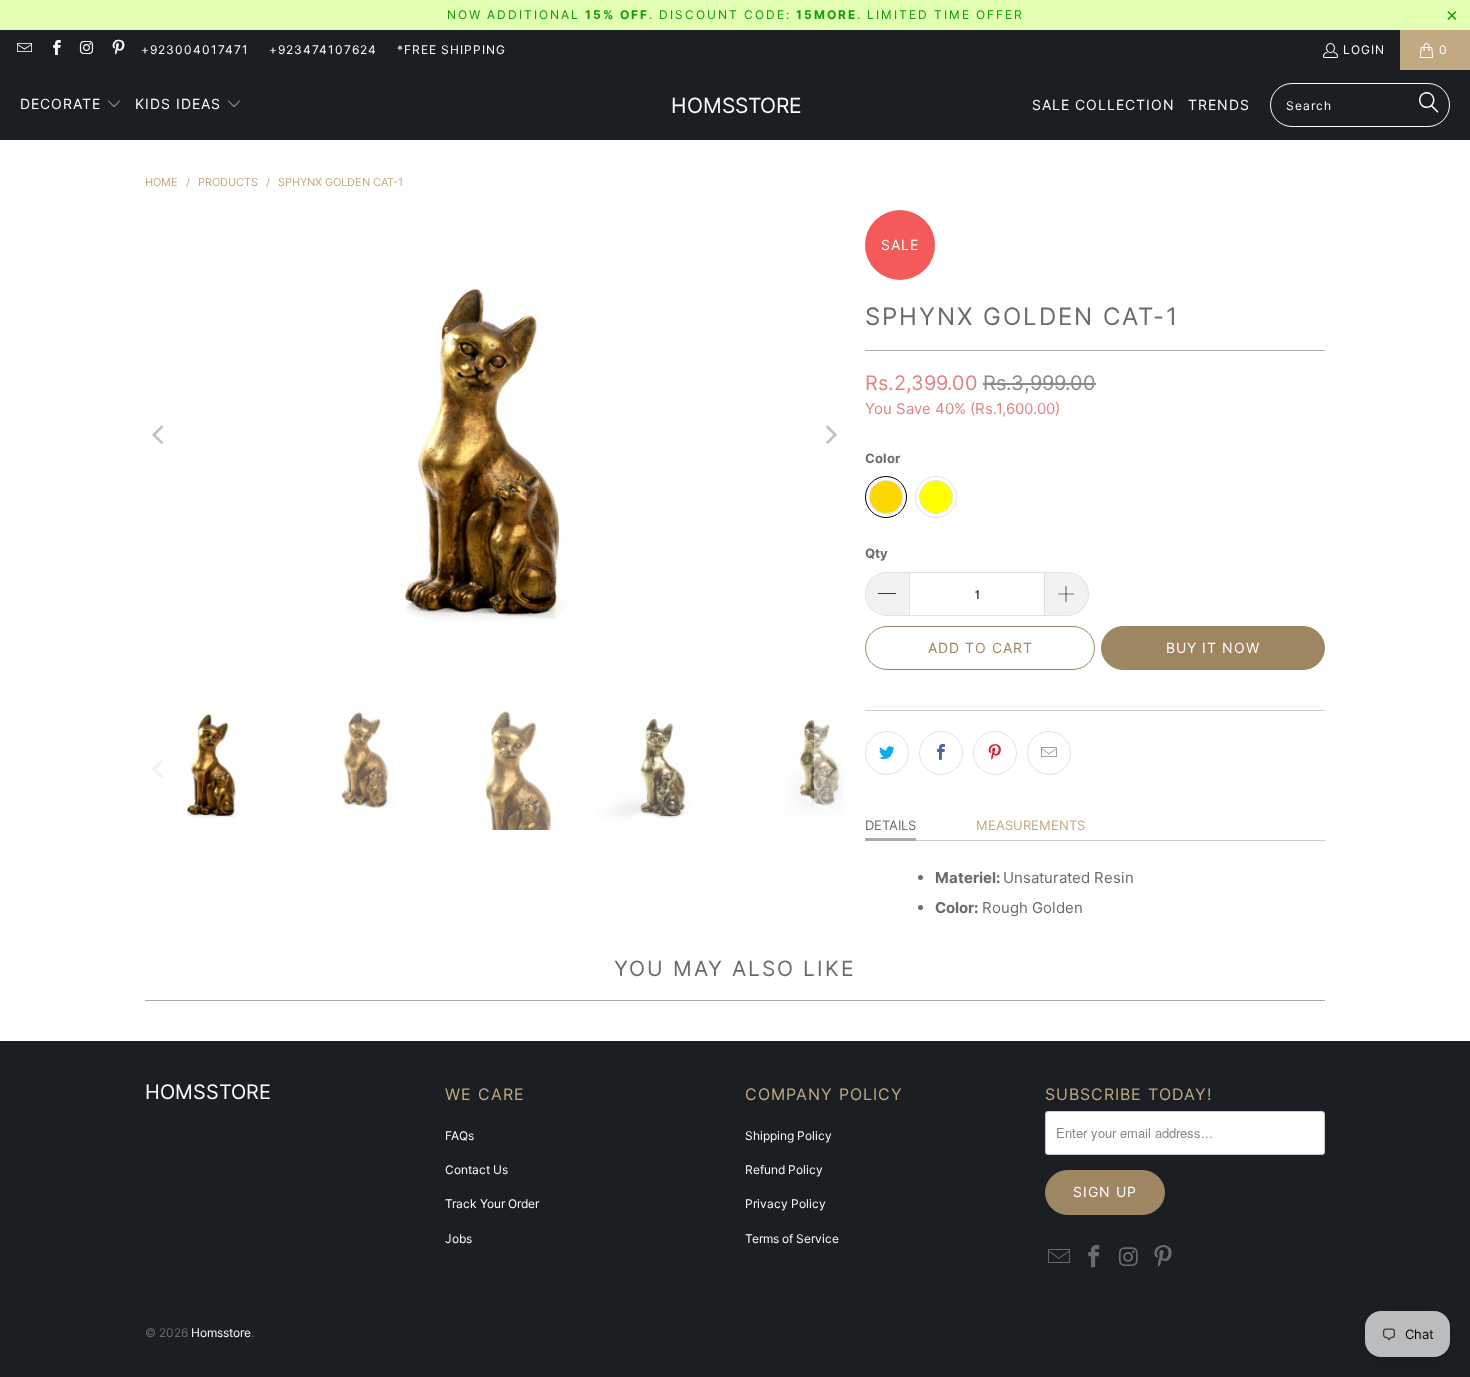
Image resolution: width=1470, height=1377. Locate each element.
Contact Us (476, 1169)
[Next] (830, 435)
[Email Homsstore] (23, 49)
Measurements (1030, 825)
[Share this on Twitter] (887, 753)
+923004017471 (195, 49)
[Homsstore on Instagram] (86, 49)
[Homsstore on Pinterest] (117, 49)
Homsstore (221, 1332)
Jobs (458, 1238)
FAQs (459, 1135)
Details (890, 825)
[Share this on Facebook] (941, 753)
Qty (876, 553)
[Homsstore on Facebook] (54, 49)
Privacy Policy (785, 1203)
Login (1364, 49)
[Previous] (160, 435)
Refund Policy (784, 1169)
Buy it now (1213, 647)
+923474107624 (323, 49)
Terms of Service (792, 1238)
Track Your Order (492, 1203)
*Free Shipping (451, 49)
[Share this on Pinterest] (995, 753)
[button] (71, 105)
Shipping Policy (788, 1135)
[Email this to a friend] (1049, 753)
